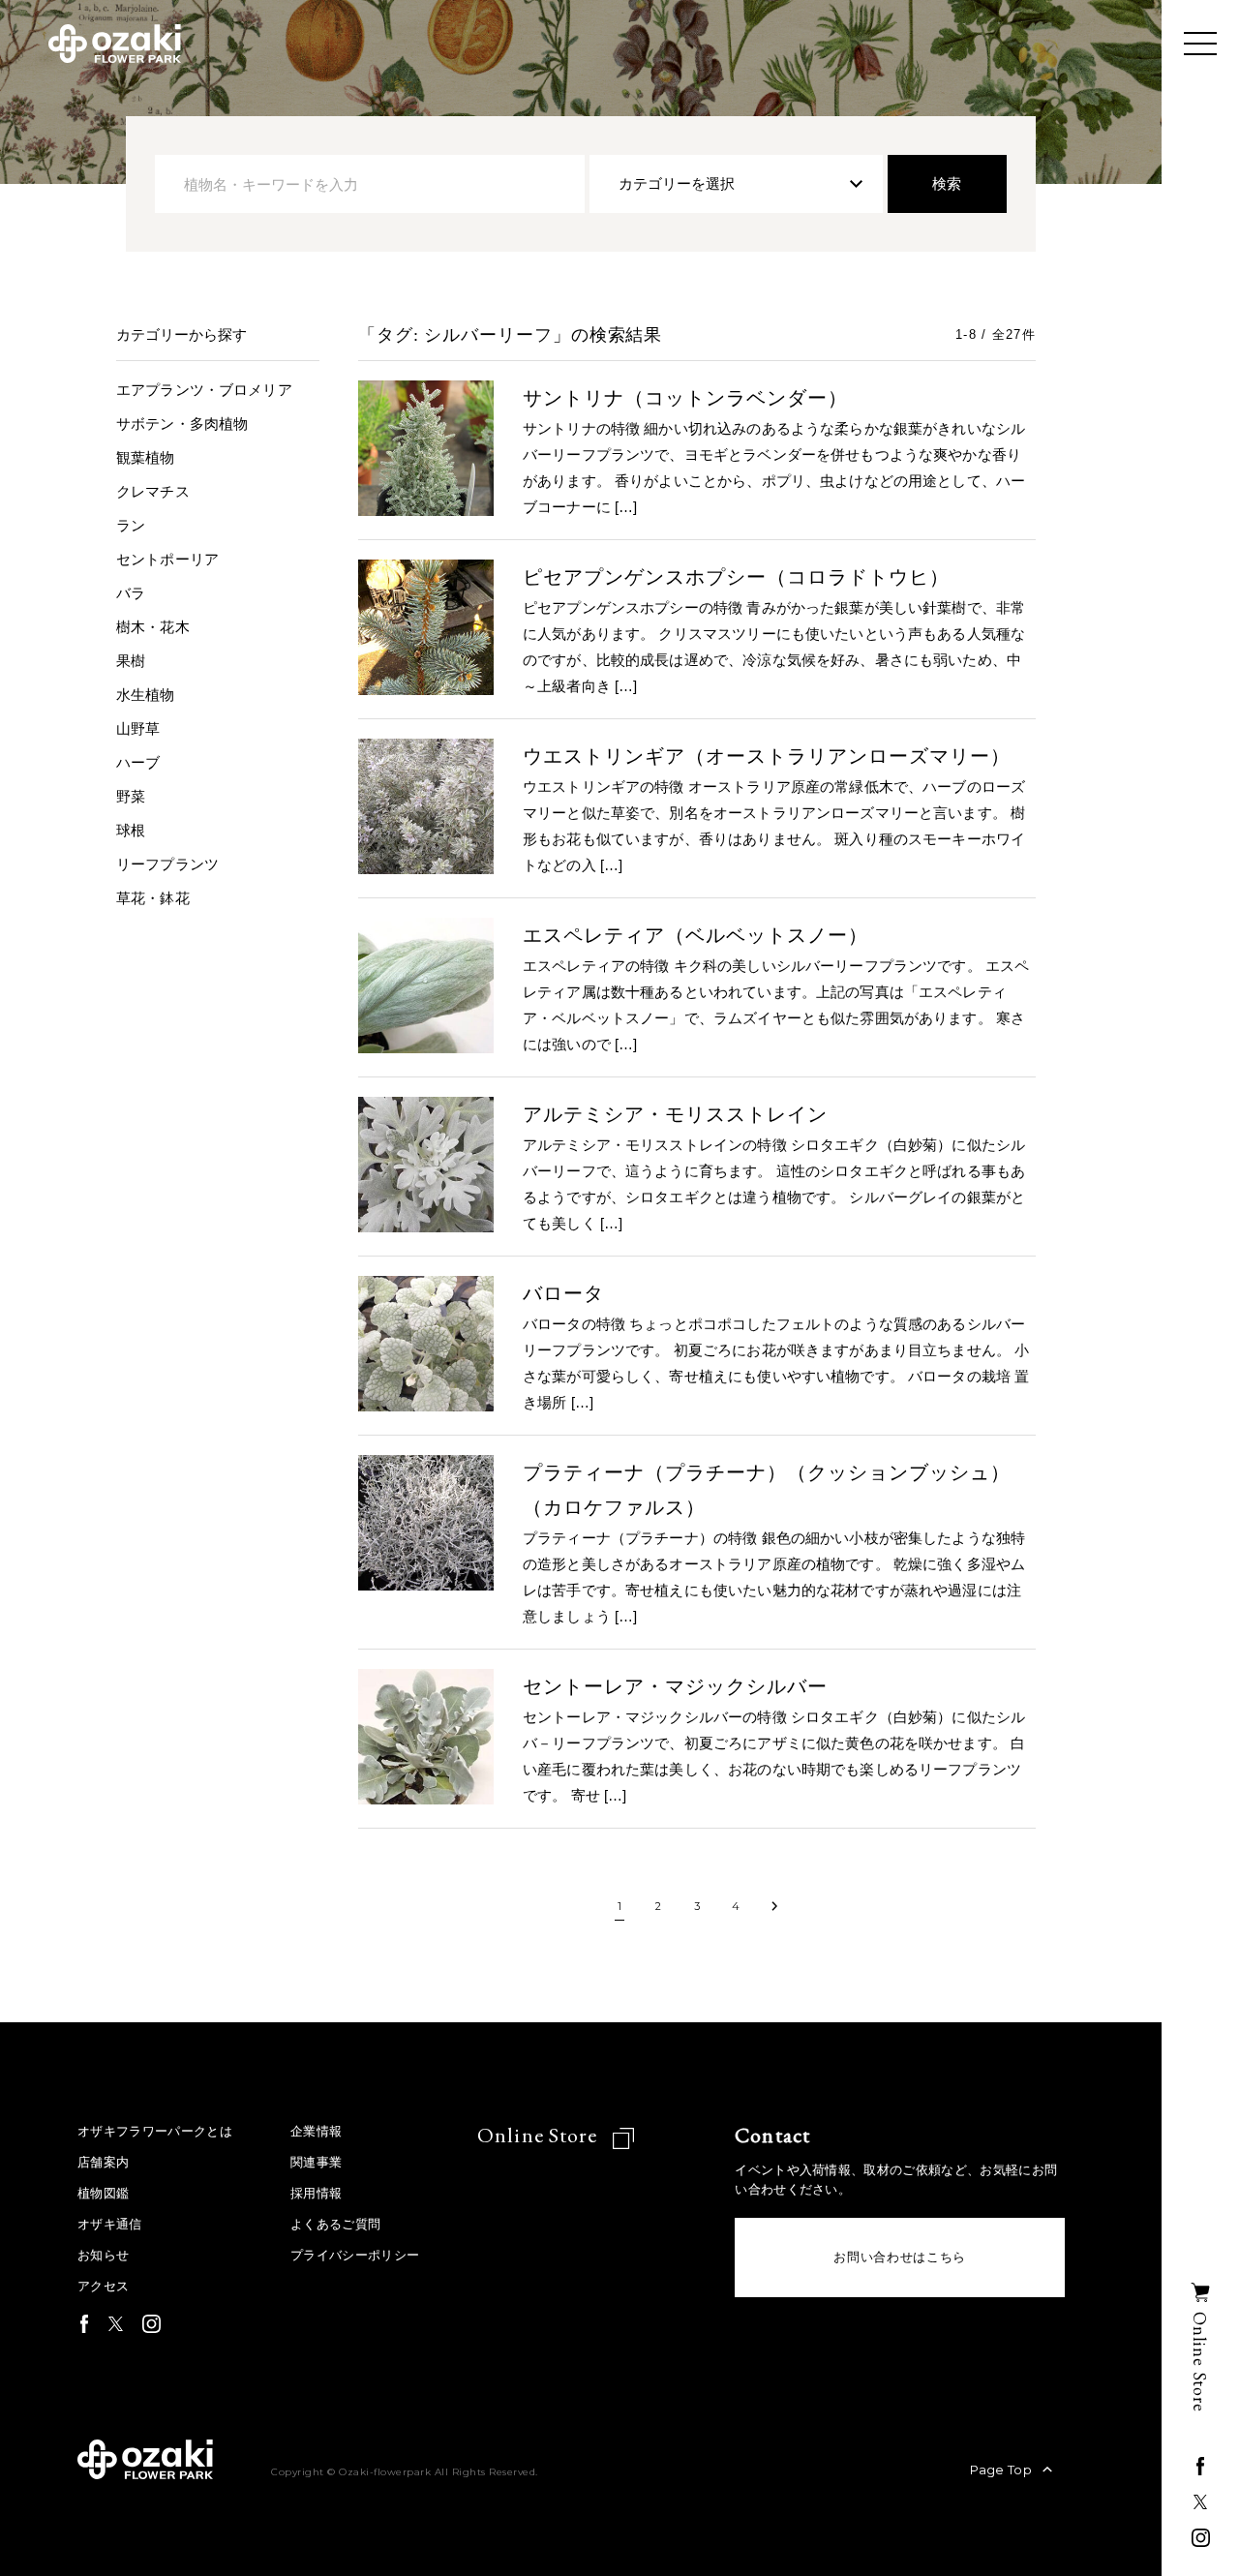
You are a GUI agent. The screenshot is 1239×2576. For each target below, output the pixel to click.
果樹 (131, 661)
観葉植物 (146, 457)
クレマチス (153, 491)
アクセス (103, 2286)
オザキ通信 (110, 2224)
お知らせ (103, 2255)
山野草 (138, 728)
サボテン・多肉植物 (182, 424)
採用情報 (316, 2193)
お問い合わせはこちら (900, 2257)
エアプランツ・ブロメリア (204, 390)
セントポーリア (167, 559)
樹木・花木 (153, 627)
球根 (131, 830)
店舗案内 (103, 2162)
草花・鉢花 (153, 898)
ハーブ (138, 762)
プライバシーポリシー (355, 2255)
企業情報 (316, 2131)
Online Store (540, 2135)
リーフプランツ (167, 864)
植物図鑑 (103, 2193)
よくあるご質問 (335, 2224)
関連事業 (316, 2162)
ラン (131, 525)
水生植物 (146, 695)
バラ (131, 593)
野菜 (131, 796)
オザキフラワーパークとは (155, 2131)
